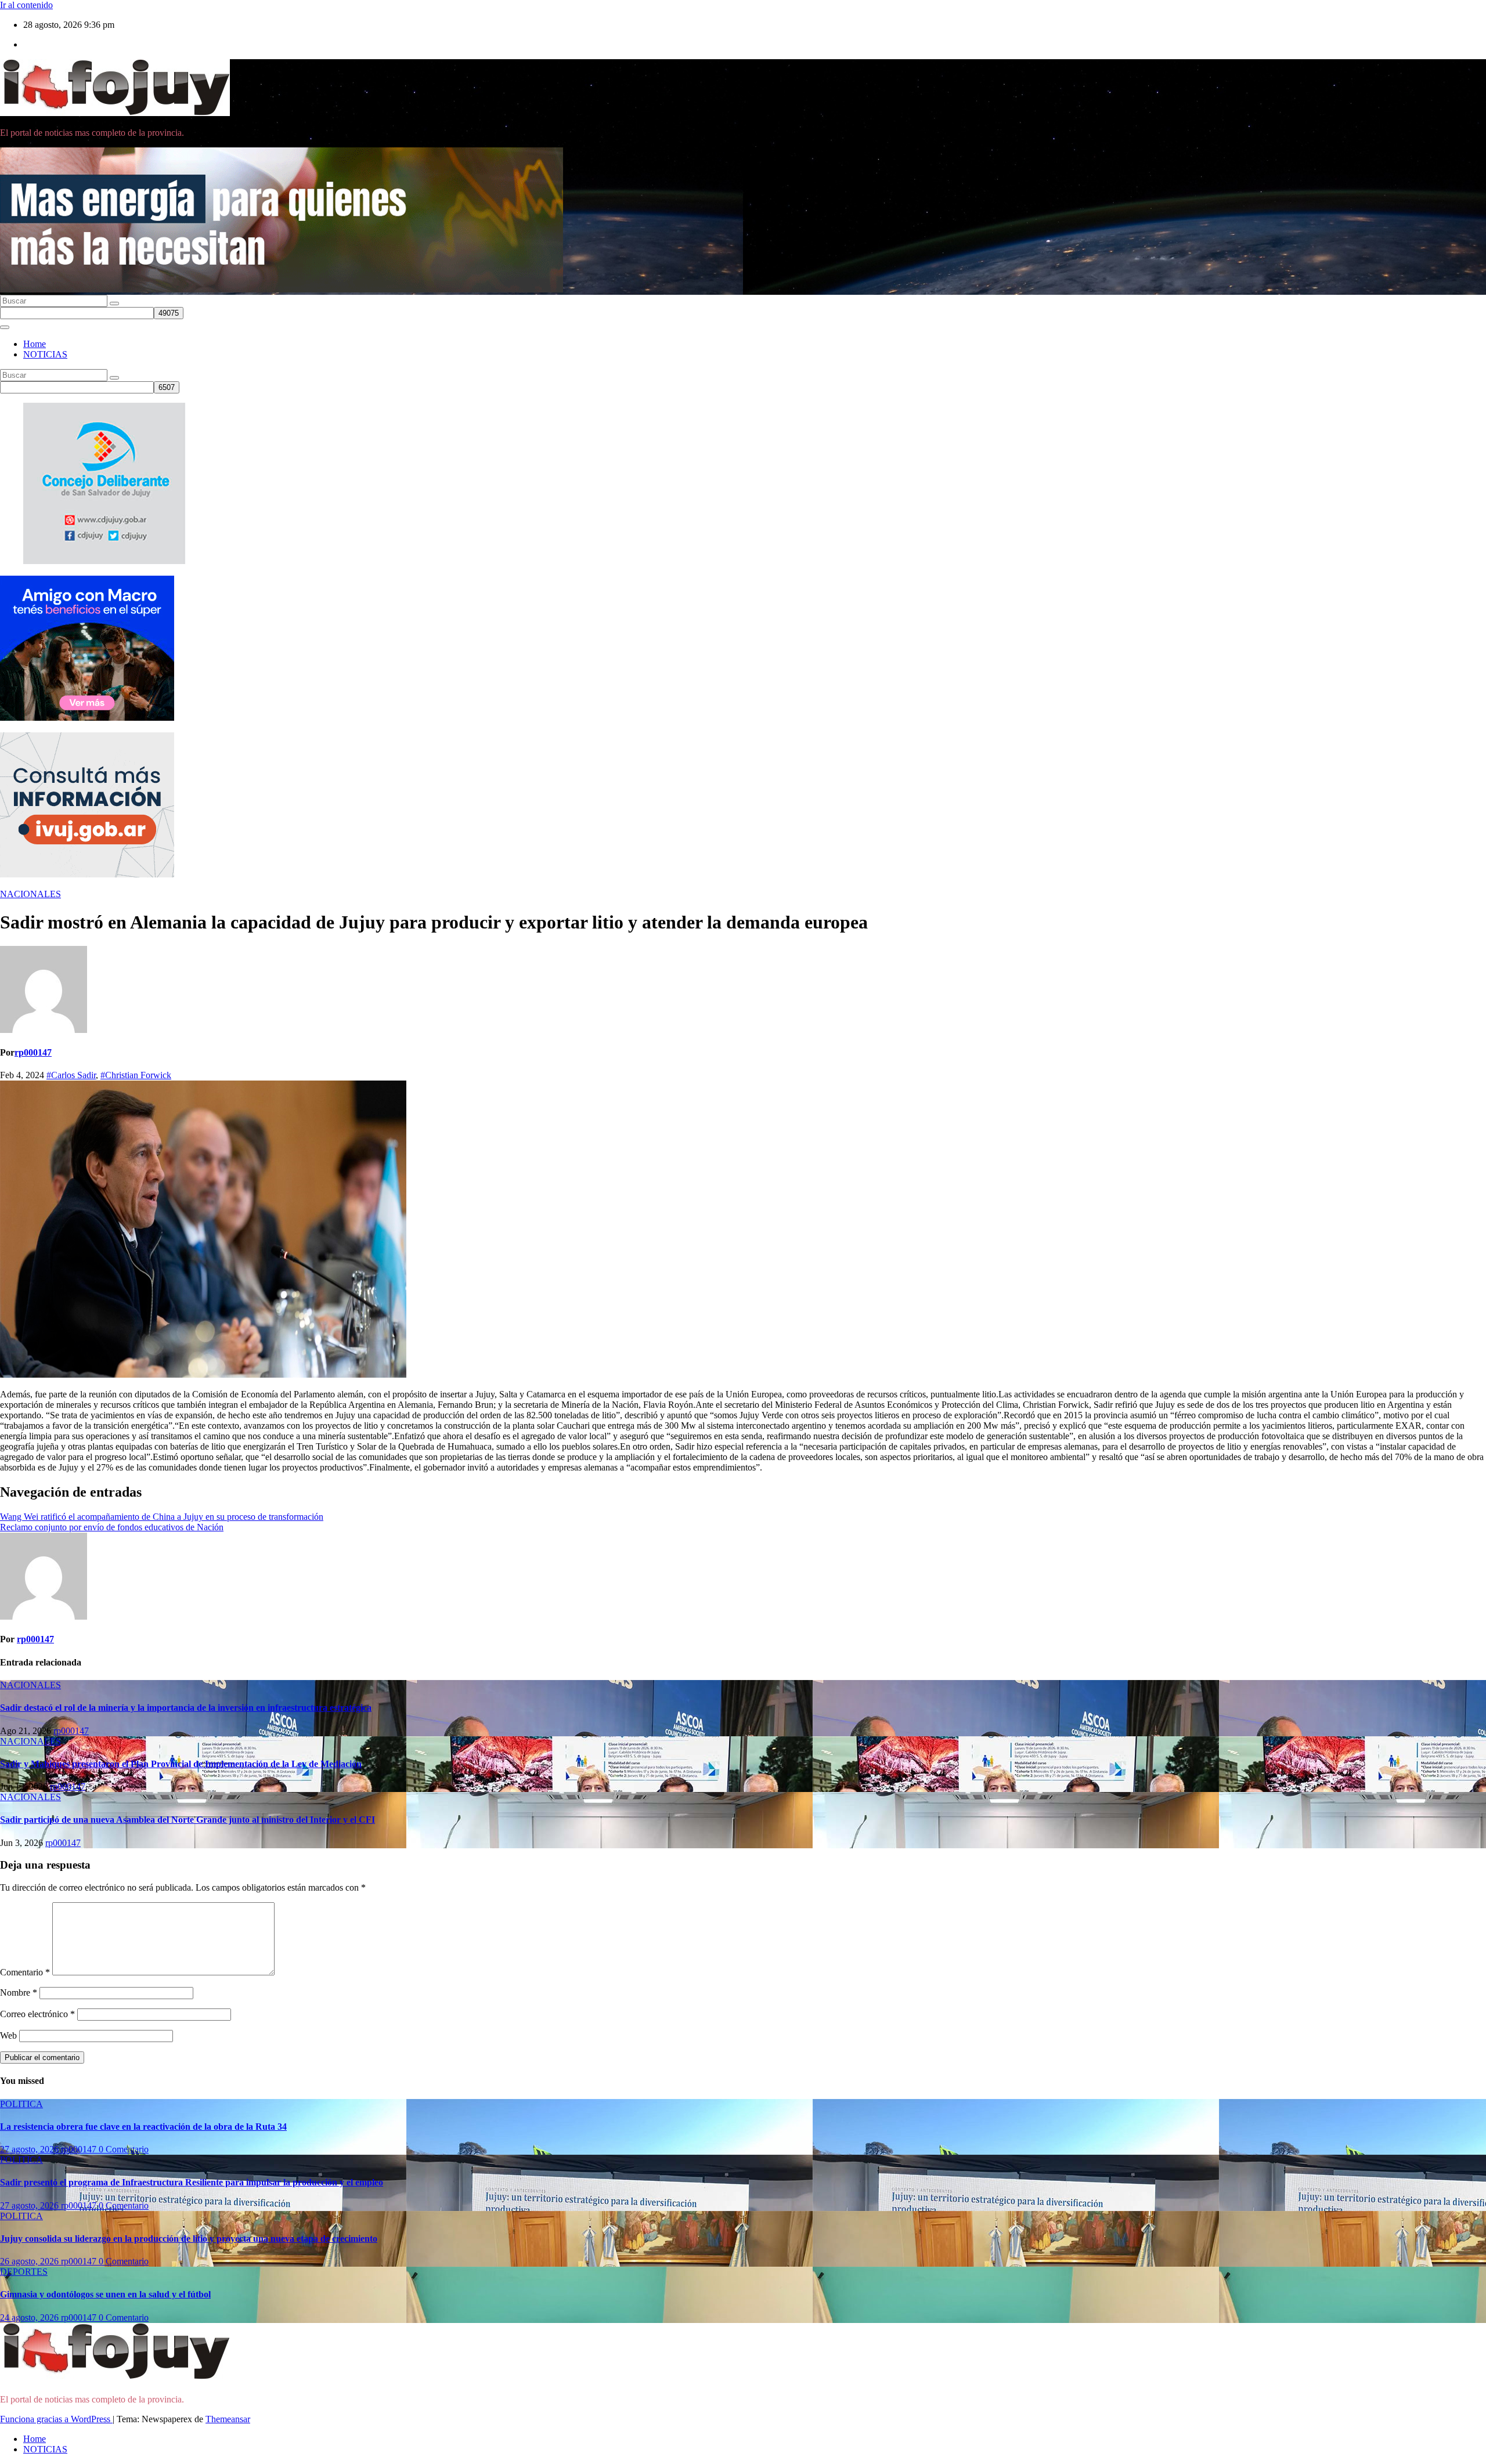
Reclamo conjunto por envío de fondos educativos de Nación (112, 1527)
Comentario (25, 1972)
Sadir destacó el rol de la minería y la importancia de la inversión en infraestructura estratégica (186, 1708)
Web (8, 2035)
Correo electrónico (37, 2014)
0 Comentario (124, 2149)
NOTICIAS (45, 354)
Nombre (19, 1992)
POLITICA (21, 2104)
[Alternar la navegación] (5, 327)
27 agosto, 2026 (30, 2149)
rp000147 (33, 1052)
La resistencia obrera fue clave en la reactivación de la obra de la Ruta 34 (143, 2127)
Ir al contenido (26, 5)
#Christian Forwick (136, 1075)
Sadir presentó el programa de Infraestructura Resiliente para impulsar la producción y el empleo (192, 2182)
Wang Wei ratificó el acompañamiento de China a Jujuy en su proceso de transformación (162, 1517)
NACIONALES (30, 894)
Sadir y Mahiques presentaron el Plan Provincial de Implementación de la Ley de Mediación (181, 1764)
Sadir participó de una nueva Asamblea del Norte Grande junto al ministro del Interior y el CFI (187, 1820)
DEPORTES (24, 2272)
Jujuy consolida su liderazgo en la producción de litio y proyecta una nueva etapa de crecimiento (189, 2239)
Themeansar (228, 2419)
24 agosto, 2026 (30, 2317)
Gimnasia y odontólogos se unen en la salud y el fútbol (105, 2294)
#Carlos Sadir (71, 1075)
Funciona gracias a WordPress (56, 2419)
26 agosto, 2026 (30, 2261)
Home (35, 344)
